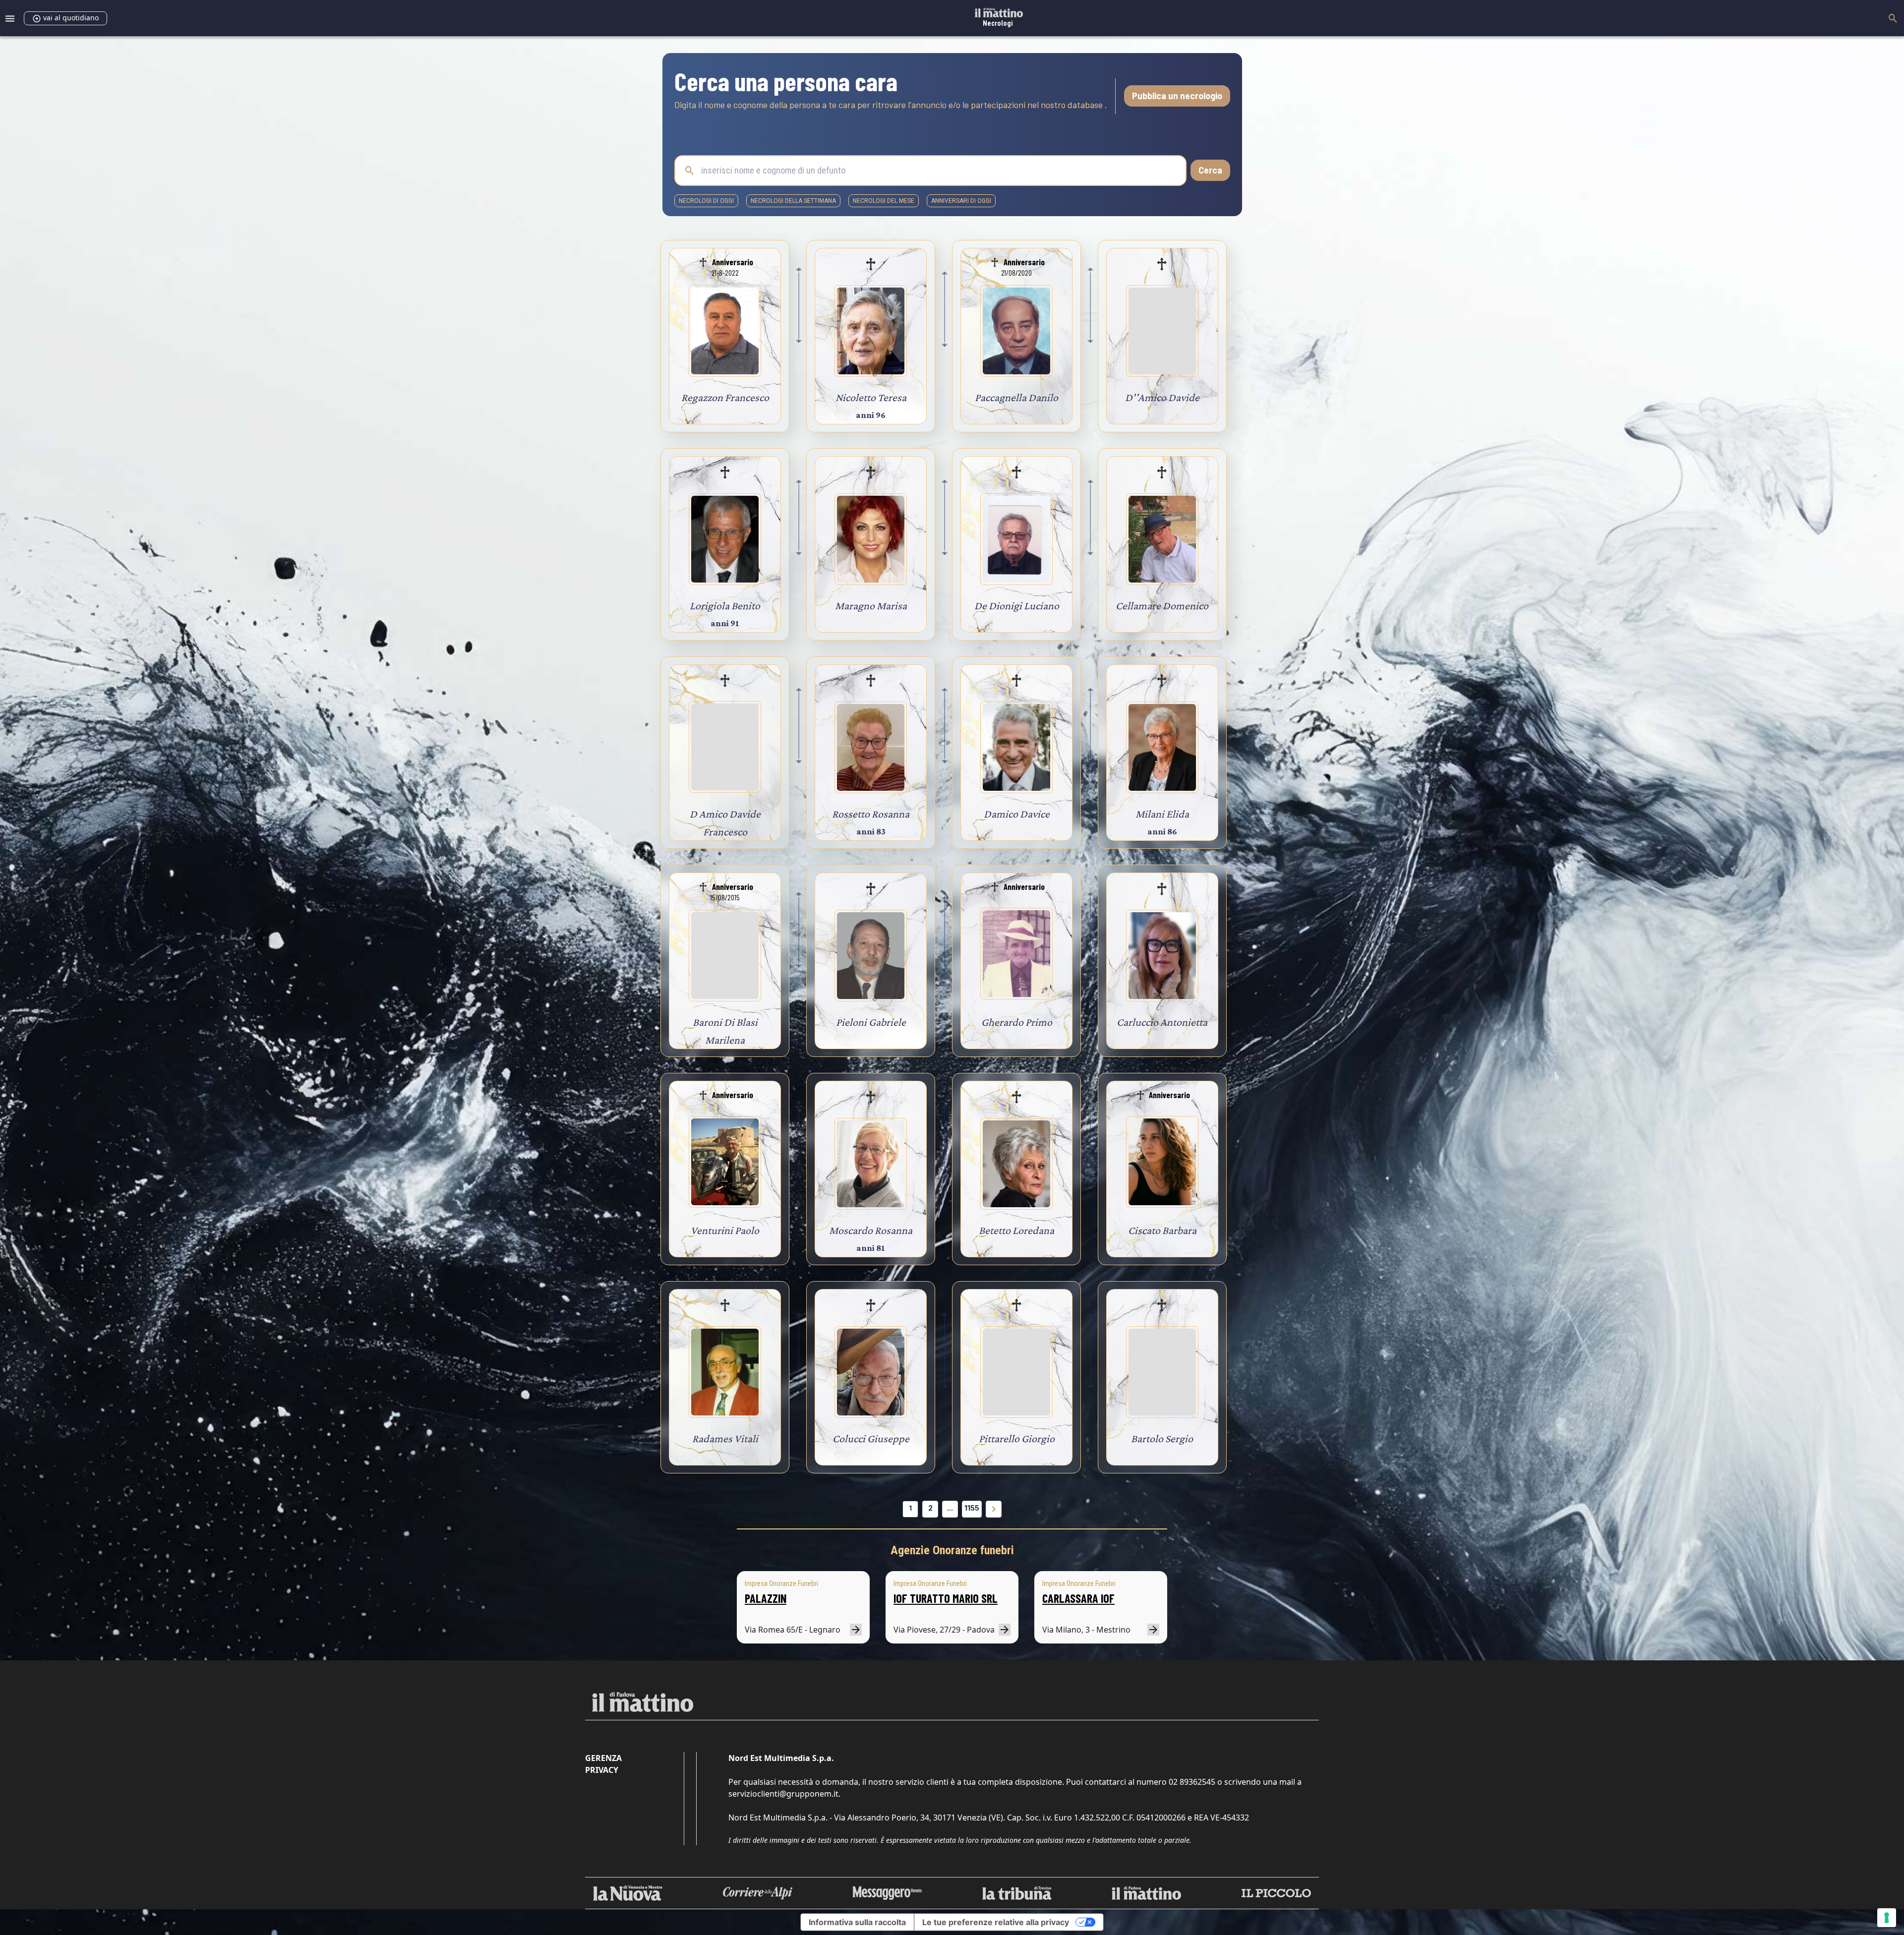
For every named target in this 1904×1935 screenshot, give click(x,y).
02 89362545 (1192, 1782)
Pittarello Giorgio (1017, 1438)
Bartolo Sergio (1162, 1438)
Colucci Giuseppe (871, 1438)
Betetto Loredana (1016, 1230)
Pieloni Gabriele (871, 1022)
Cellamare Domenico (1162, 606)
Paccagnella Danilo (1016, 397)
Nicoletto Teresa (871, 397)
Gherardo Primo (1017, 1022)
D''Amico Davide (1162, 397)
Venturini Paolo (725, 1230)
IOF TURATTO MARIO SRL (946, 1598)
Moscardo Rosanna (871, 1230)
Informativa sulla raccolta (857, 1922)
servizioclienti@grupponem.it (783, 1794)
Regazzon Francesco (725, 397)
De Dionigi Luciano (1017, 606)
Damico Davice (1017, 814)
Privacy (602, 1770)
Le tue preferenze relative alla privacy (996, 1922)
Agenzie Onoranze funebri (952, 1550)
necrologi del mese (884, 201)
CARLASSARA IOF (1078, 1598)
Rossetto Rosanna (871, 814)
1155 (972, 1508)
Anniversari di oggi (961, 201)
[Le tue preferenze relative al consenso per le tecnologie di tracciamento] (1887, 1918)
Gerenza (603, 1758)
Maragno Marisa (871, 606)
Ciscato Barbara (1162, 1230)
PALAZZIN (766, 1598)
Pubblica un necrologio (1177, 96)
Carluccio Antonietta (1162, 1022)
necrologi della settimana (793, 201)
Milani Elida (1162, 814)
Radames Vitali (725, 1438)
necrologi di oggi (706, 201)
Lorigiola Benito (725, 606)
